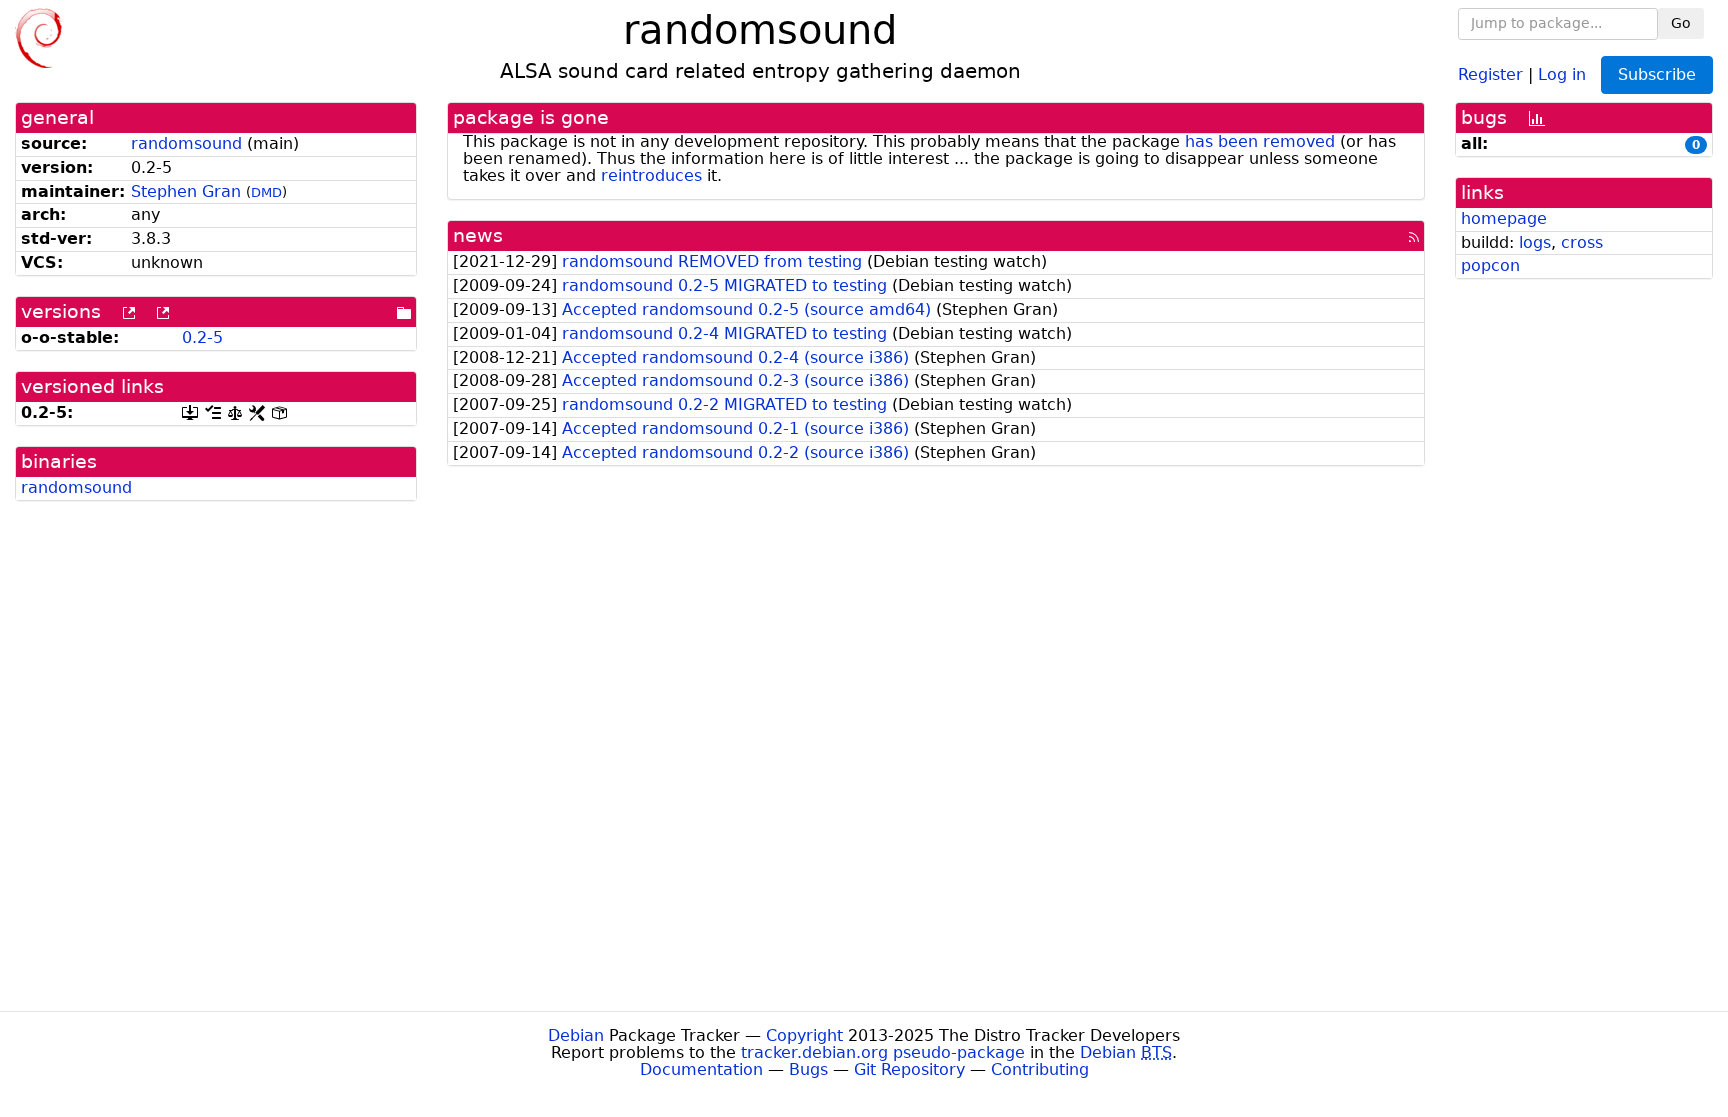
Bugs (808, 1069)
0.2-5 (202, 337)
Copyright (804, 1035)
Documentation (701, 1069)
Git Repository (909, 1069)
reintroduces (651, 175)
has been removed (1260, 141)
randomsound (186, 143)
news (478, 235)
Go (1681, 23)
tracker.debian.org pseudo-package (883, 1052)
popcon (1490, 265)
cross (1582, 242)
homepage (1504, 218)
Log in (1562, 73)
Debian (576, 1035)
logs (1535, 242)
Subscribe (1657, 74)
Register (1490, 73)
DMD (266, 192)
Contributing (1040, 1069)
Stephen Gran (186, 191)
